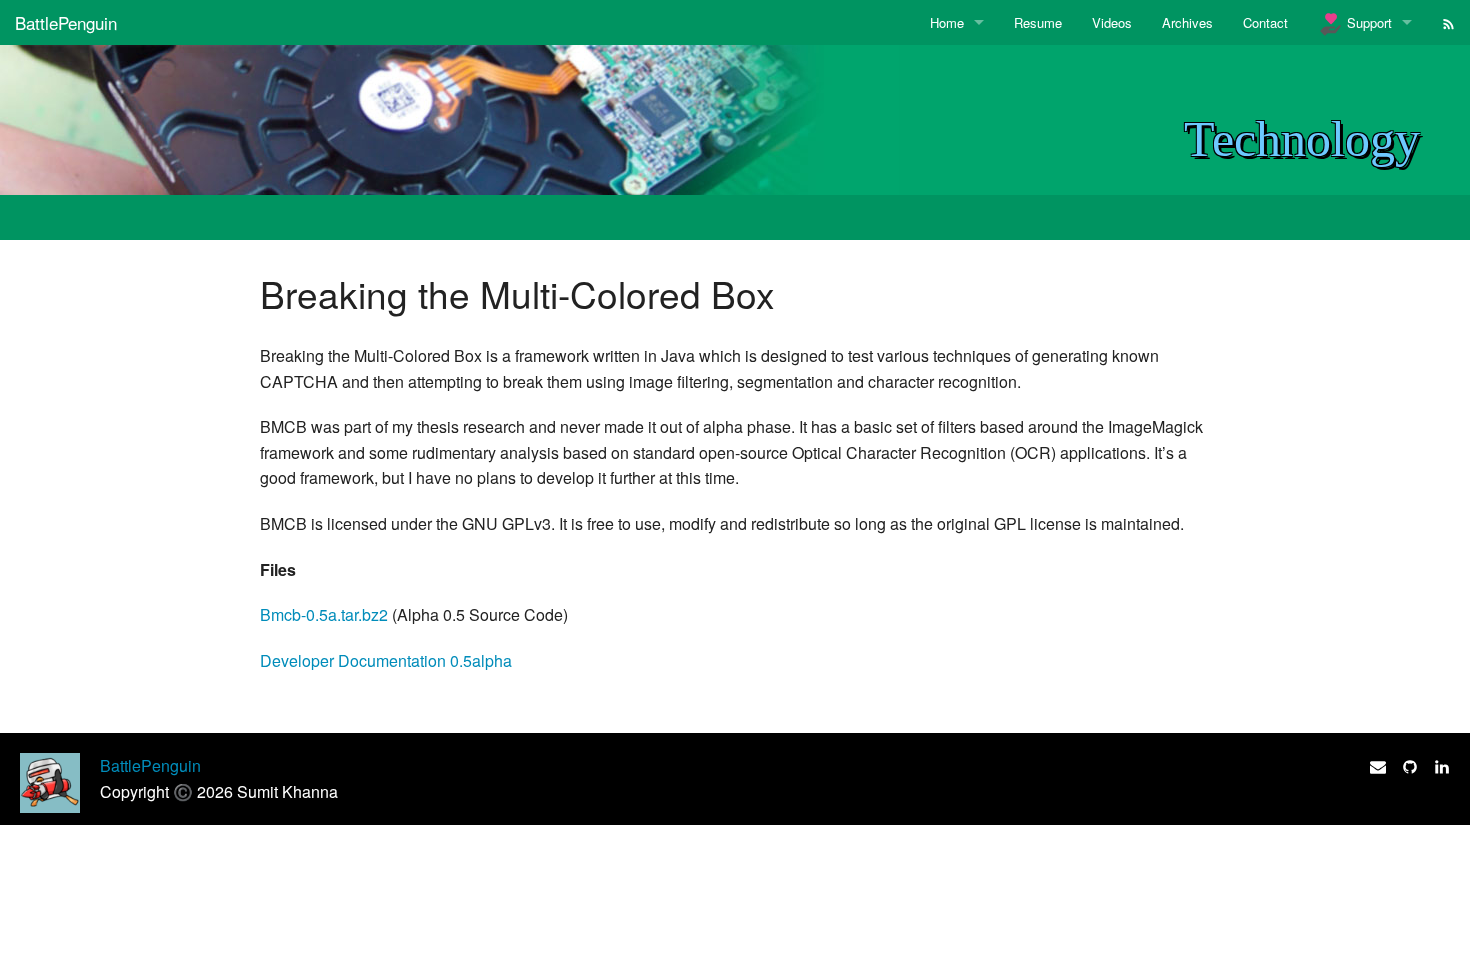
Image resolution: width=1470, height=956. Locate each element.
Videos (1112, 22)
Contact (1265, 22)
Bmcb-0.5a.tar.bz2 (324, 614)
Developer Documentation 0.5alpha (386, 660)
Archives (1187, 22)
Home (947, 22)
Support (1367, 22)
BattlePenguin (66, 22)
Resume (1038, 22)
